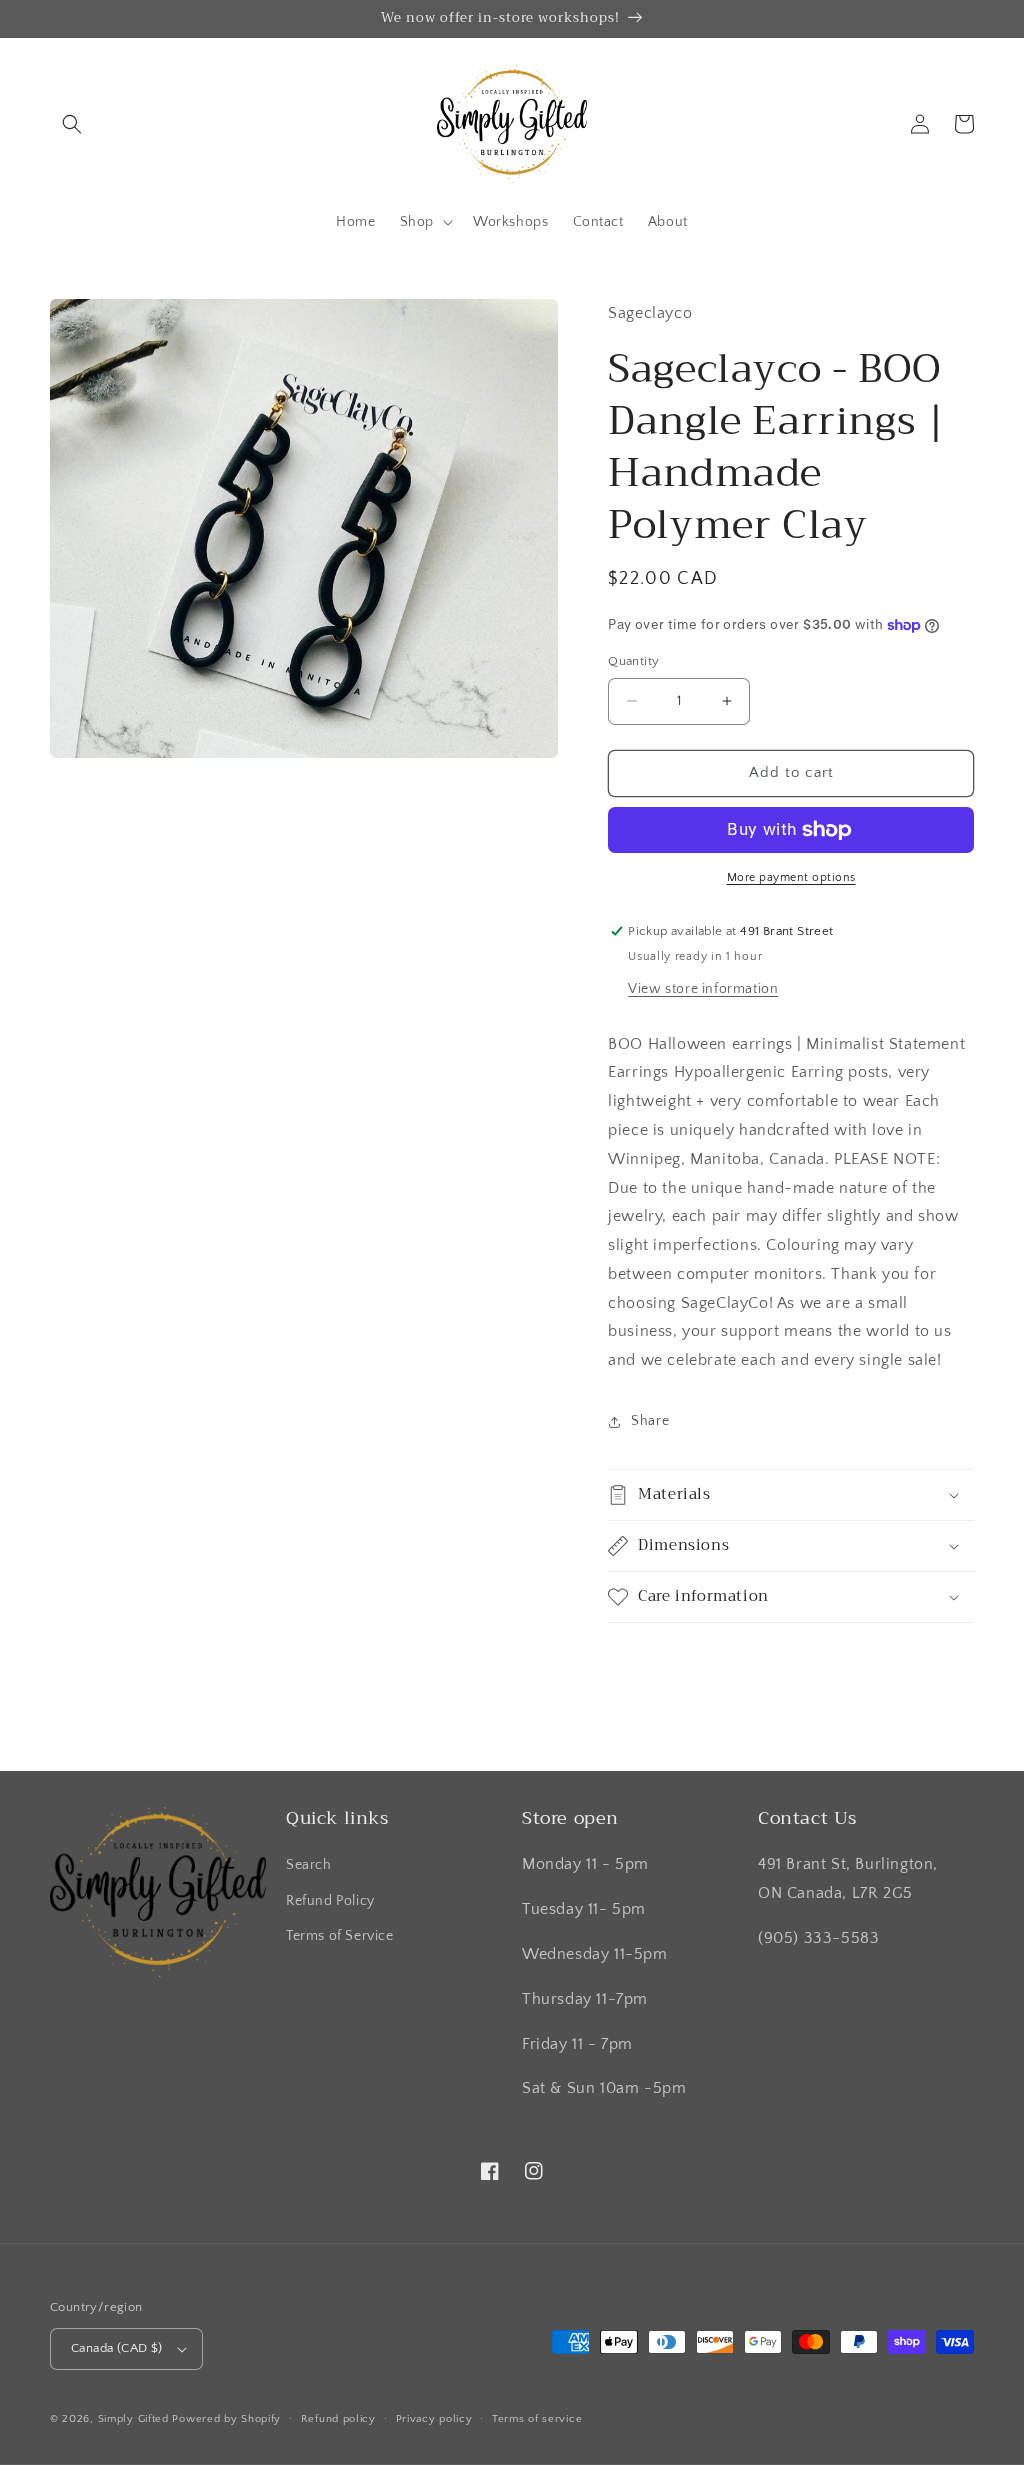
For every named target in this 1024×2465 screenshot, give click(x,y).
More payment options (791, 877)
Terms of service (537, 2419)
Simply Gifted (135, 2419)
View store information (703, 989)
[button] (72, 124)
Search (309, 1865)
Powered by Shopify (226, 2419)
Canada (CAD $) (117, 2348)
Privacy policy (434, 2419)
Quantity (633, 661)
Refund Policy (330, 1901)
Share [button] (650, 1421)
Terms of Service (340, 1936)
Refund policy (338, 2419)
